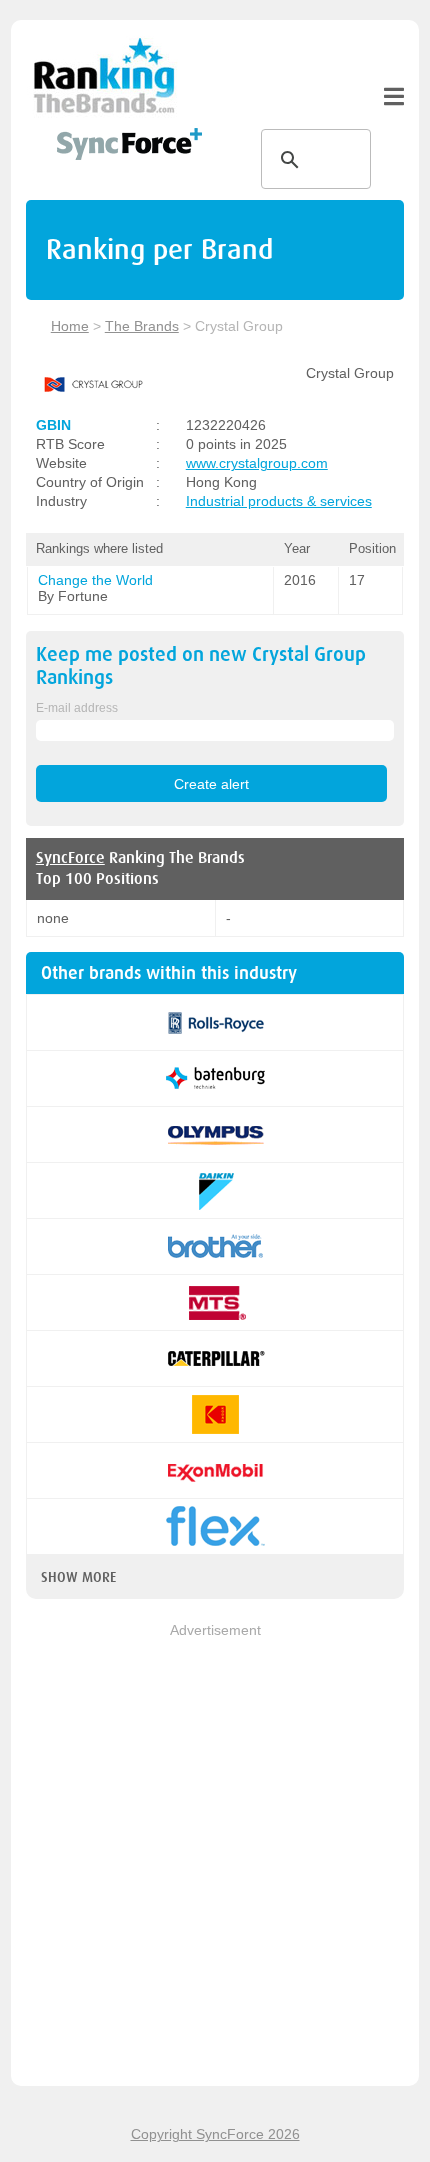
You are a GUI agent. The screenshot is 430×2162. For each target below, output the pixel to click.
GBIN (53, 425)
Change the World (95, 580)
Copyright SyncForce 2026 (215, 2134)
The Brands (142, 326)
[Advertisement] (215, 1856)
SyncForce (70, 858)
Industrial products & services (279, 501)
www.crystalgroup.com (257, 463)
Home (70, 326)
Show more (78, 1577)
